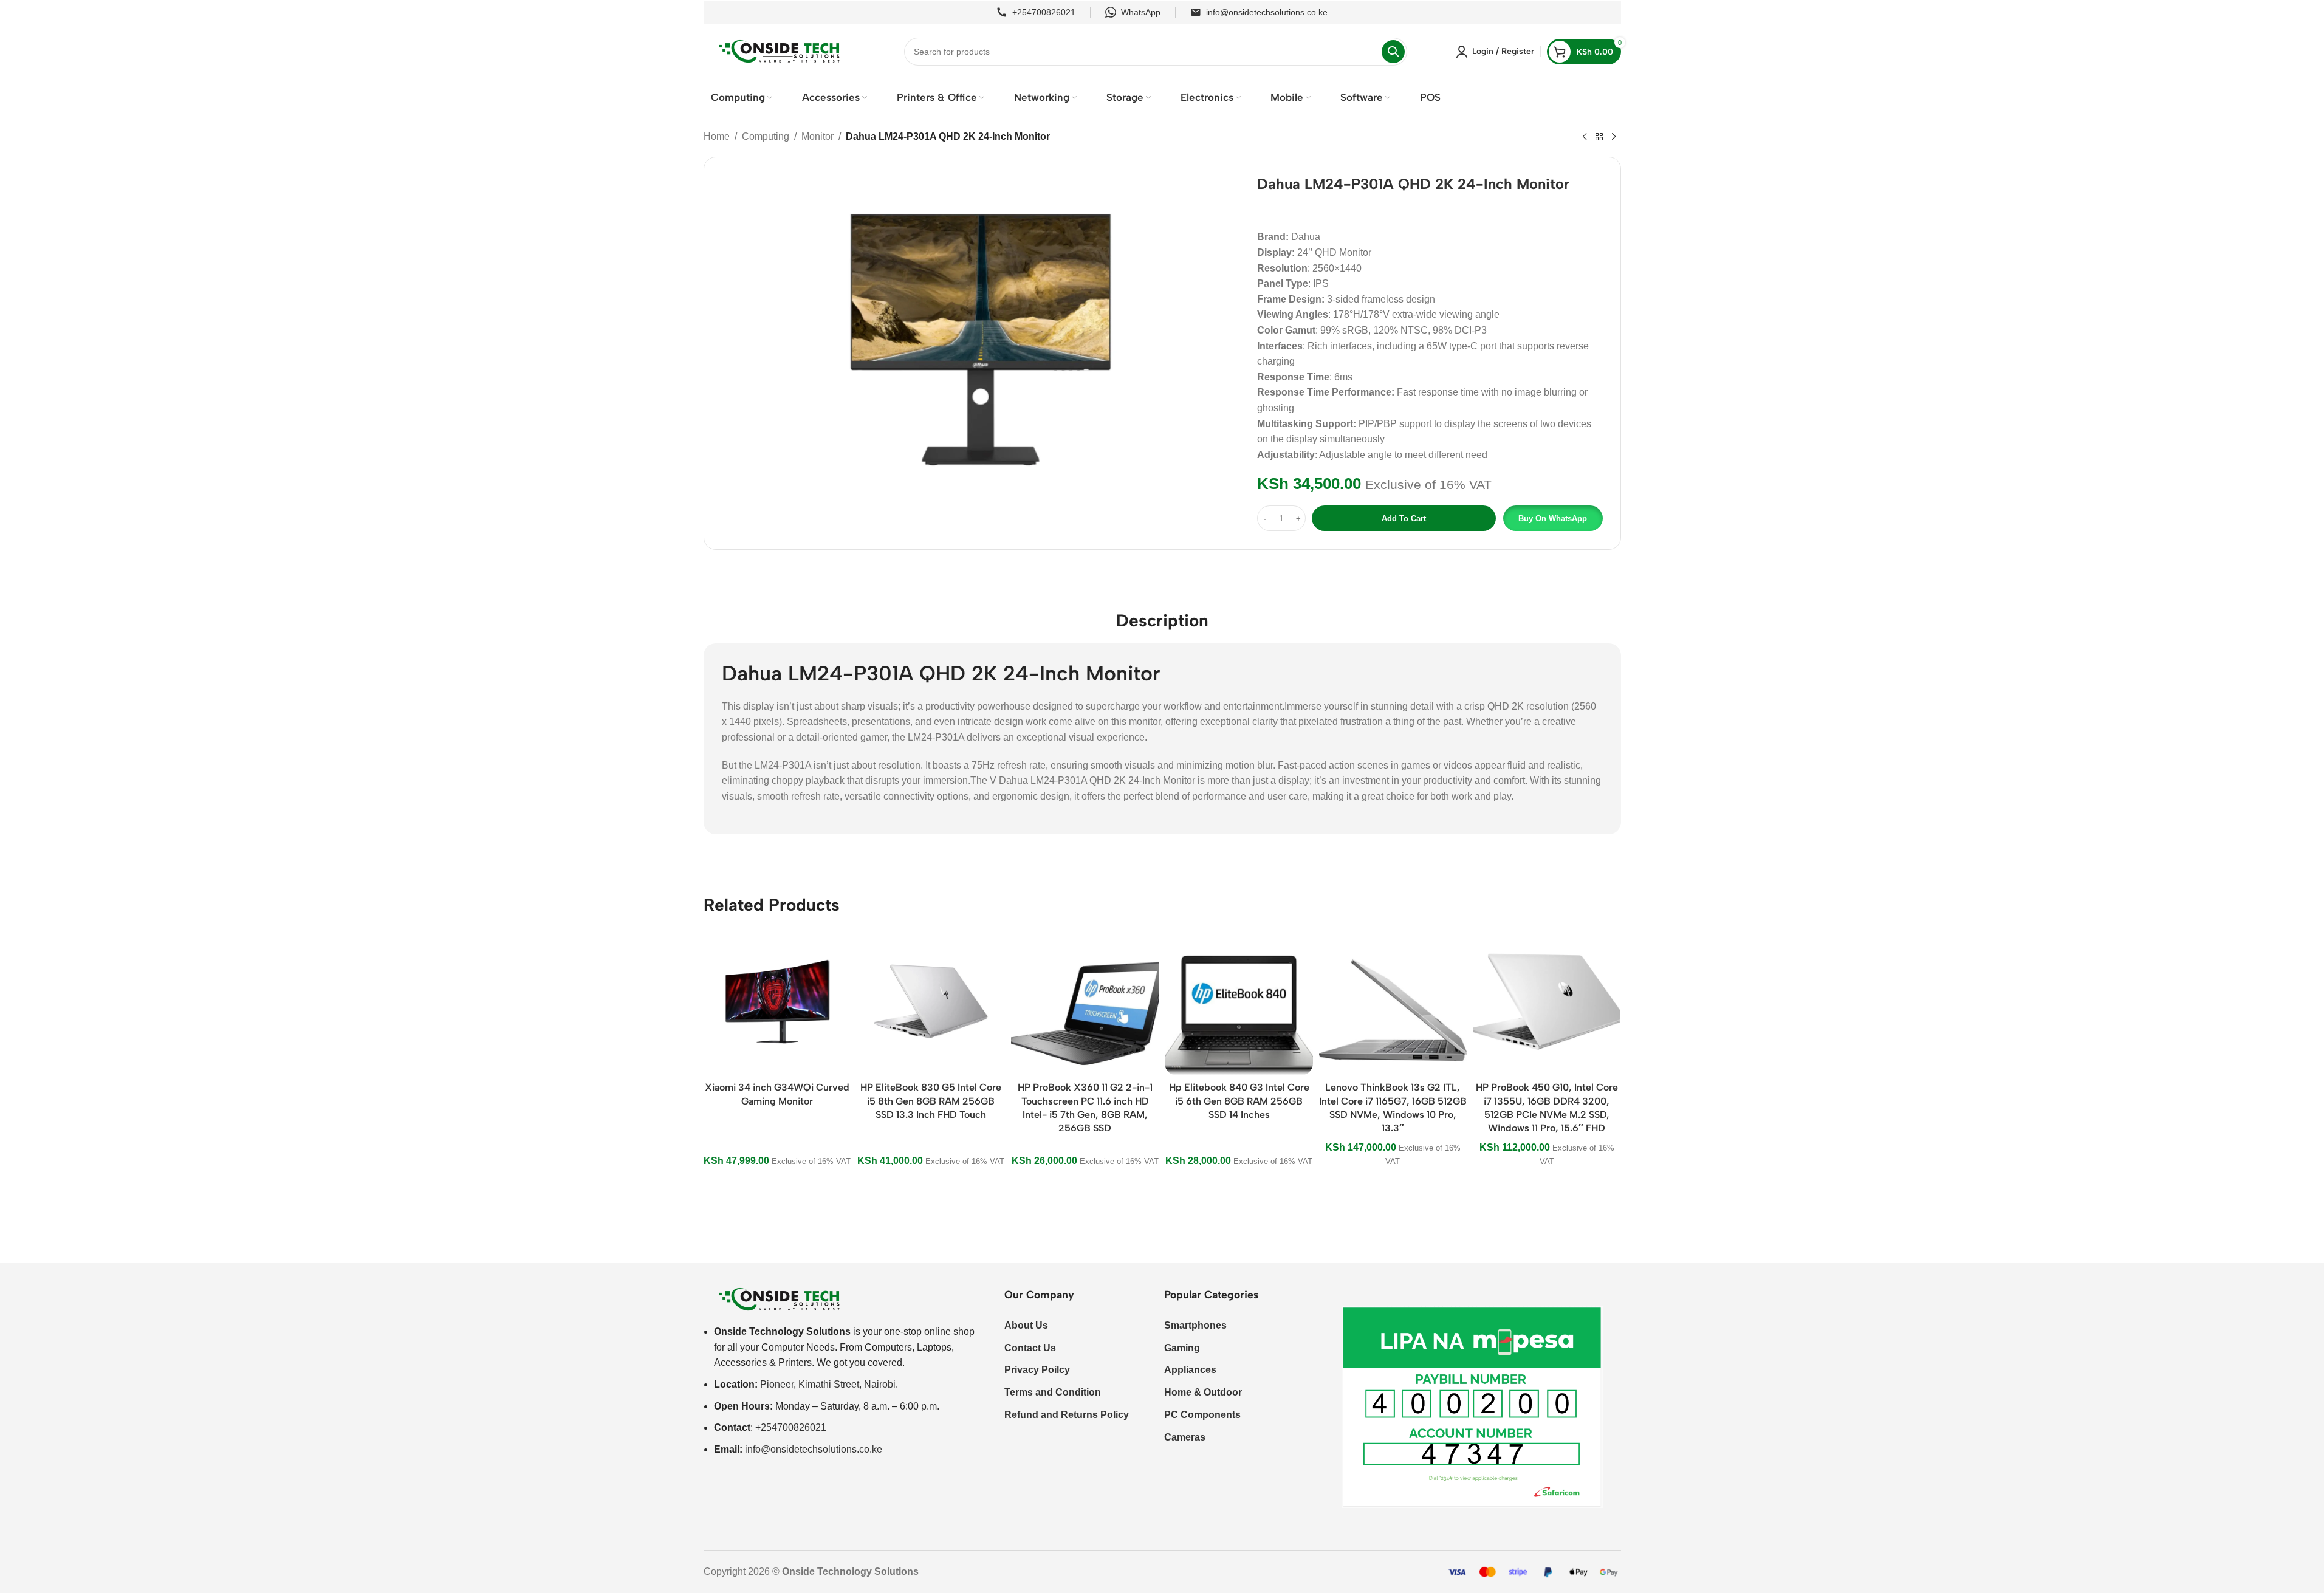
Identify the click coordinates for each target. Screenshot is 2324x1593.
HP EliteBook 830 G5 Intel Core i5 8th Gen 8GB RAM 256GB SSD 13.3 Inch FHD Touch (931, 1101)
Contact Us (1030, 1348)
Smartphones (1195, 1325)
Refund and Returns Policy (1067, 1415)
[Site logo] (780, 51)
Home (717, 136)
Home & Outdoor (1203, 1392)
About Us (1026, 1325)
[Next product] (1614, 137)
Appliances (1190, 1370)
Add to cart (1404, 519)
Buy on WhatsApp (1553, 519)
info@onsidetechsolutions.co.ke (1267, 12)
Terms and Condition (1053, 1392)
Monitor (818, 136)
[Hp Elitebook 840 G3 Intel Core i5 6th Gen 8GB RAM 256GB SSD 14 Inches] (1239, 1002)
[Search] (1393, 52)
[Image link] (780, 1299)
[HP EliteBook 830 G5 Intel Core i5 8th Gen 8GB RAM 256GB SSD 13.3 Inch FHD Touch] (931, 1002)
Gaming (1182, 1348)
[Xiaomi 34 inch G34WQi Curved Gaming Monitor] (777, 1002)
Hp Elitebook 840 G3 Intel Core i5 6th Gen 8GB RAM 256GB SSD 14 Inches (1239, 1101)
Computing (766, 136)
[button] (1552, 518)
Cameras (1185, 1437)
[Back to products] (1599, 137)
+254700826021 (1044, 12)
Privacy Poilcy (1037, 1370)
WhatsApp (1141, 12)
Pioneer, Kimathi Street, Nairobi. (829, 1384)
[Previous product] (1585, 137)
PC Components (1202, 1415)
